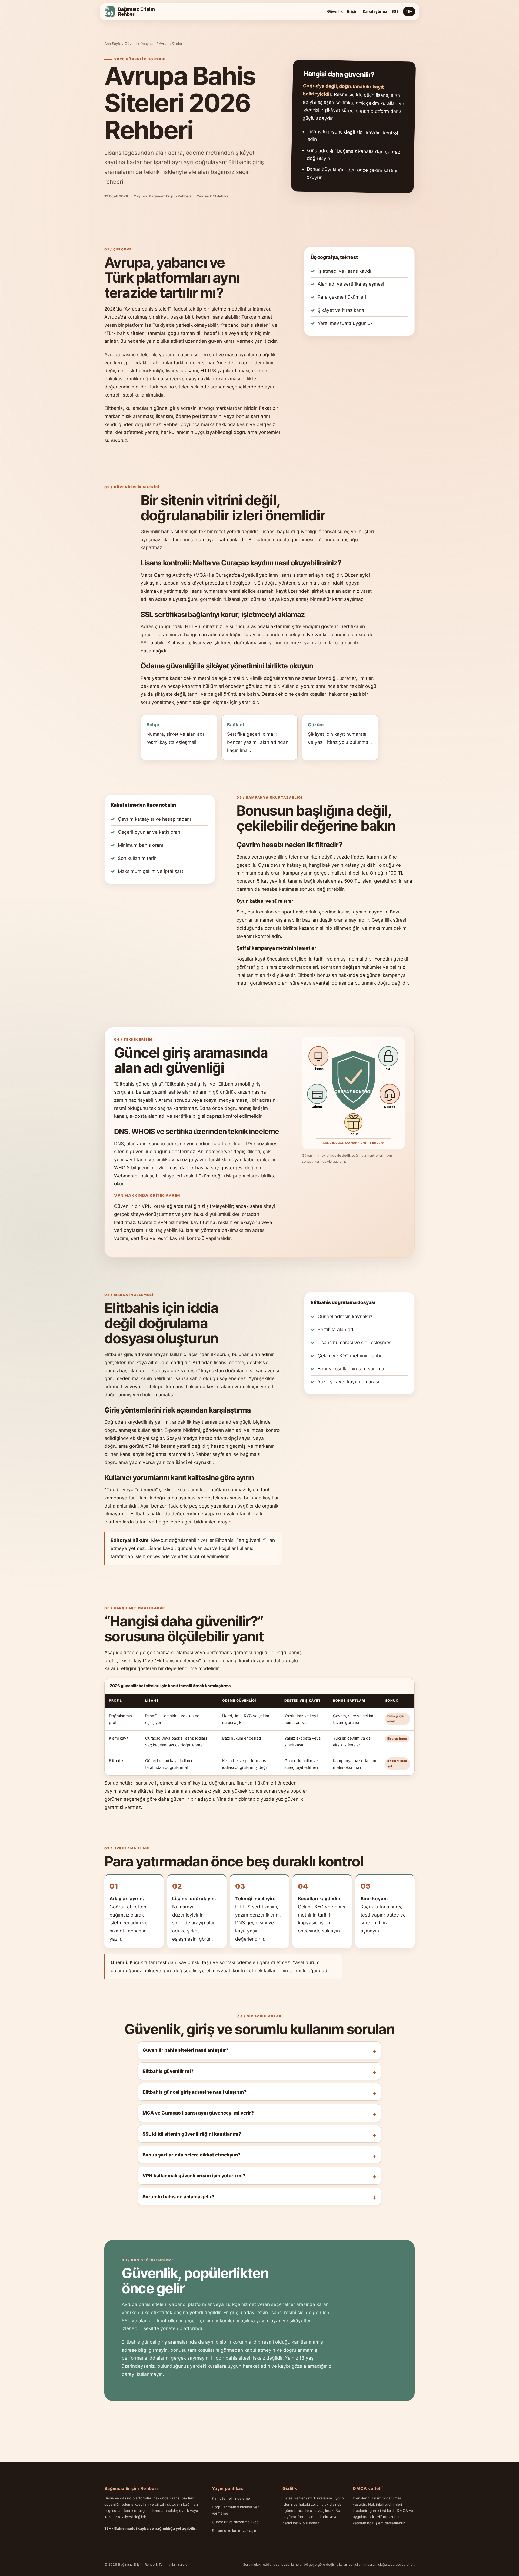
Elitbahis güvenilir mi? (168, 2071)
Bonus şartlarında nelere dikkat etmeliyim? (192, 2155)
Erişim (353, 11)
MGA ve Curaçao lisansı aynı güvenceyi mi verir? (198, 2113)
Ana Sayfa (113, 44)
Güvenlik (335, 11)
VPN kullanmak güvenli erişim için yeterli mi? (194, 2176)
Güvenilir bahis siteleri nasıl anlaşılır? (185, 2050)
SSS (395, 11)
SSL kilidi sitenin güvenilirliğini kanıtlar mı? (192, 2134)
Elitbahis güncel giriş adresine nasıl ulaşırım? (194, 2092)
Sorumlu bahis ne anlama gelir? (178, 2197)
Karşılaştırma (375, 11)
